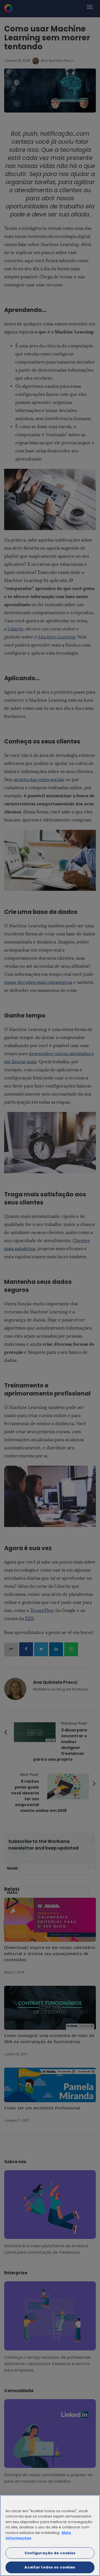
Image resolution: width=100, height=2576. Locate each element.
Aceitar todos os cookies (50, 2567)
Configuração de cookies (50, 2553)
